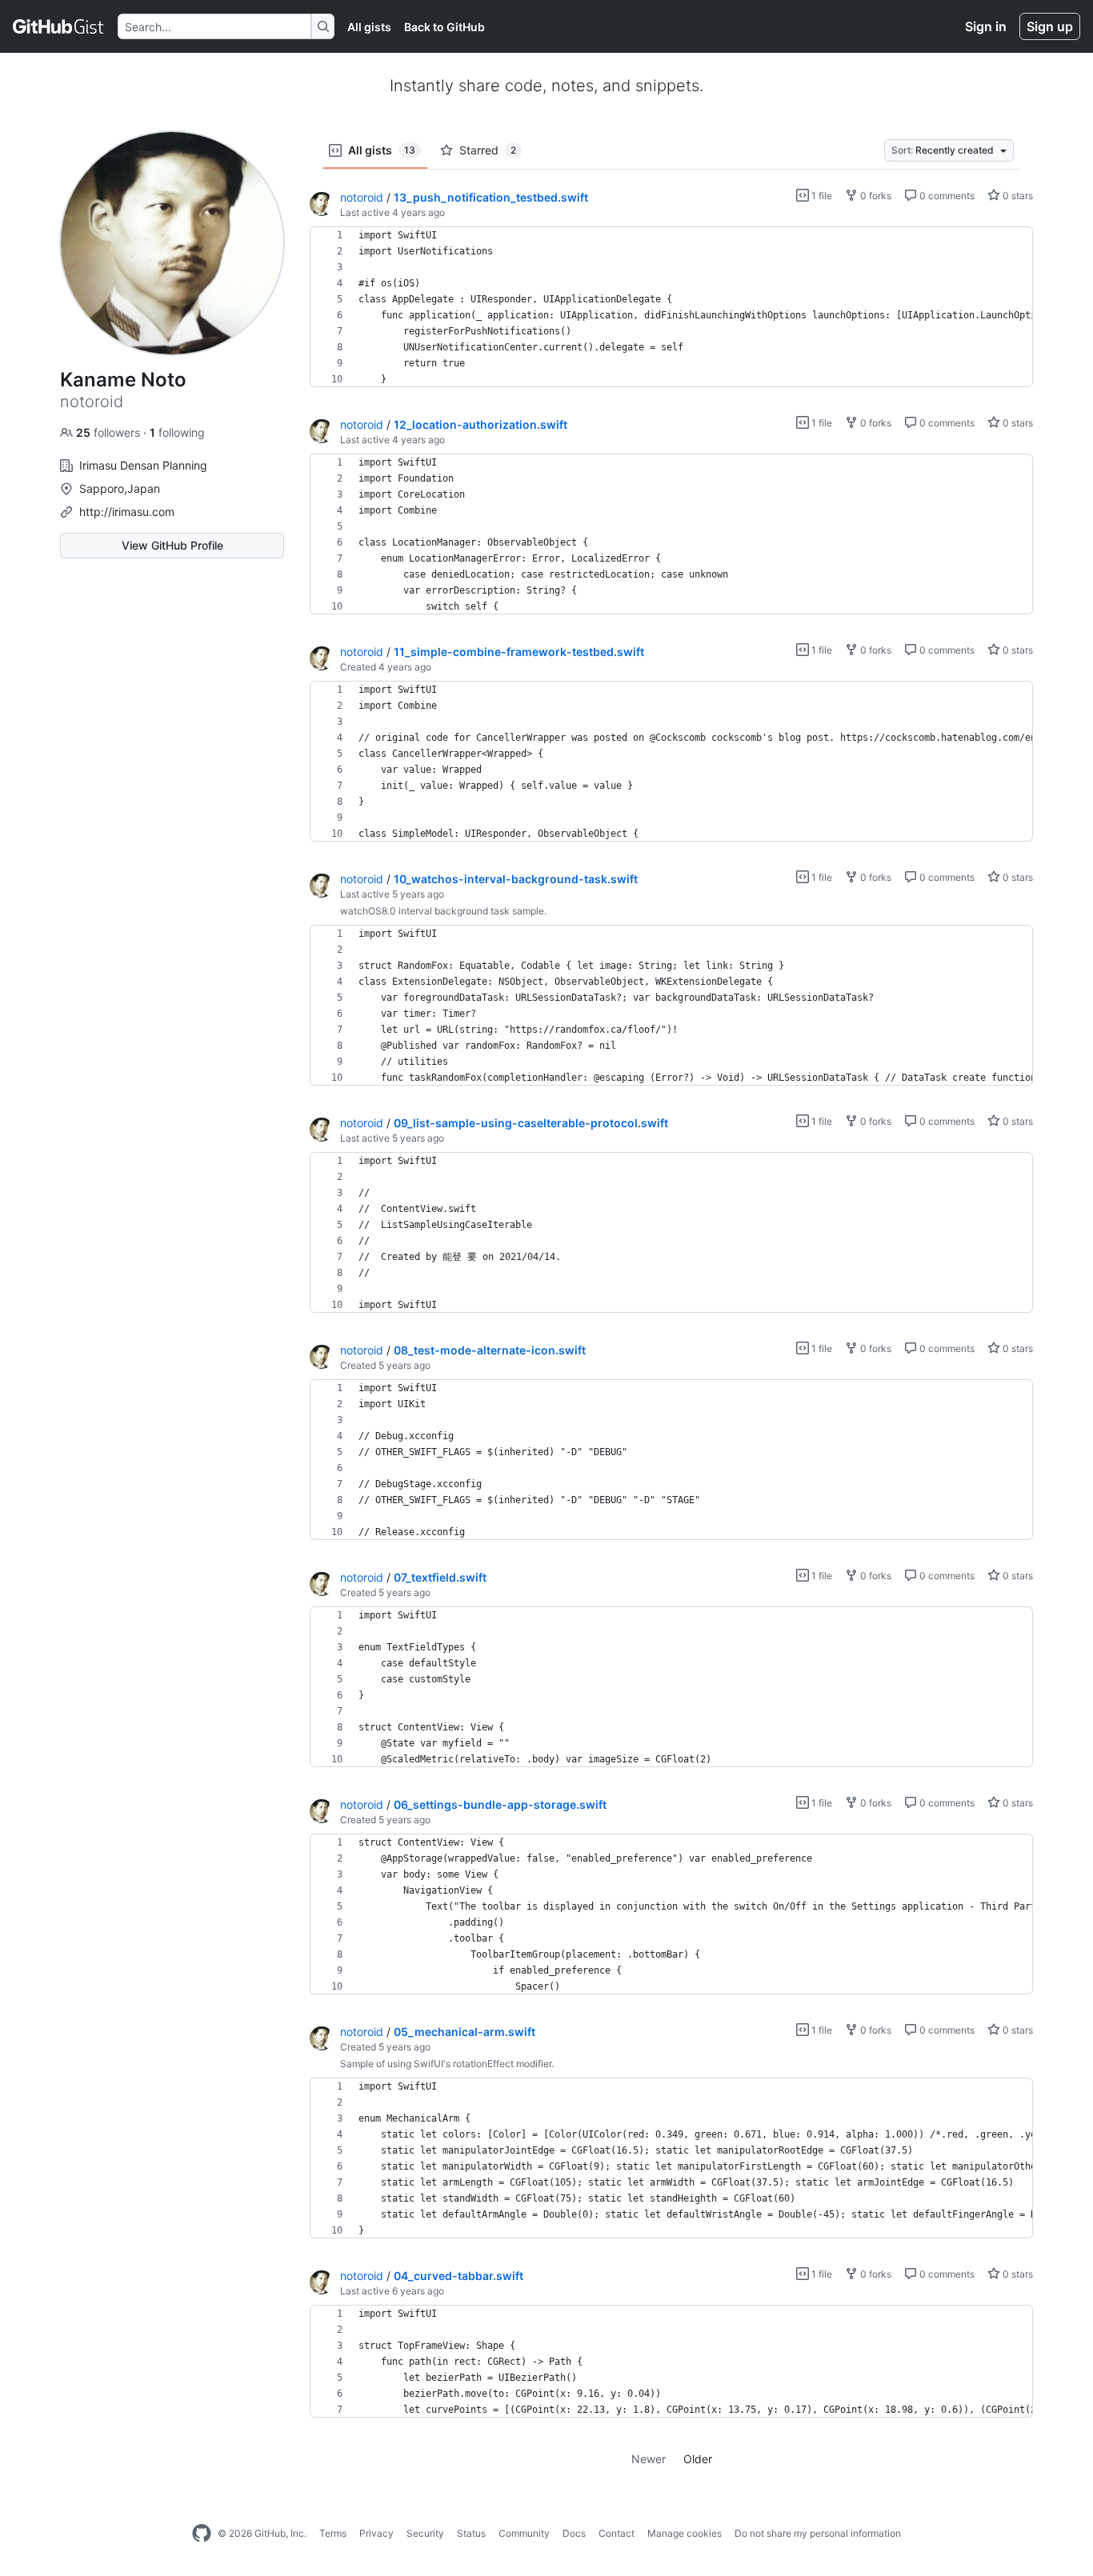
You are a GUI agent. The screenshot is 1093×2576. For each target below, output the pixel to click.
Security (425, 2533)
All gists (369, 27)
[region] (671, 307)
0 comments (946, 196)
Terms (333, 2533)
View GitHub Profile (172, 545)
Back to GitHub (444, 27)
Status (471, 2533)
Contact (617, 2533)
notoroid (362, 197)
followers (110, 432)
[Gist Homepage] (59, 26)
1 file (821, 196)
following (177, 432)
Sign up (1050, 26)
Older (698, 2459)
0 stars (1017, 196)
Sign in (986, 26)
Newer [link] (649, 2459)
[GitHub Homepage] (202, 2534)
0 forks (875, 196)
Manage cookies (685, 2533)
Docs (574, 2533)
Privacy (376, 2533)
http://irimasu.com (127, 512)
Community (524, 2533)
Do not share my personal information (818, 2533)
